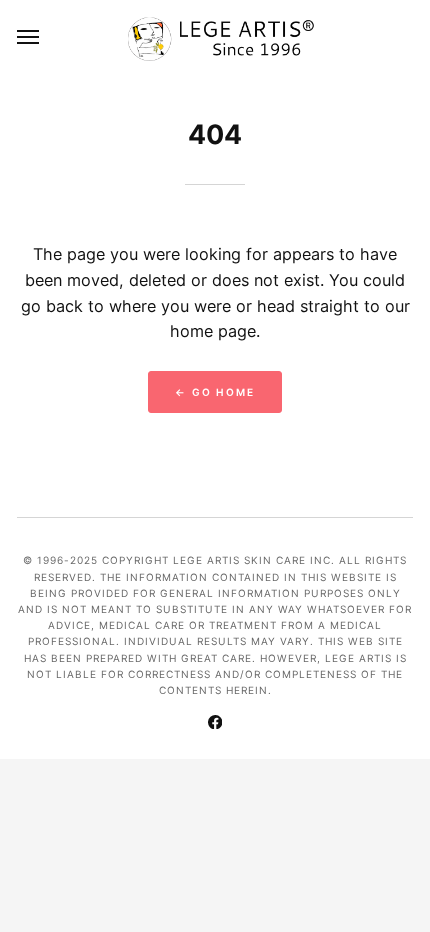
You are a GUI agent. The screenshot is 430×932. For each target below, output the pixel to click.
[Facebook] (214, 724)
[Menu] (29, 36)
